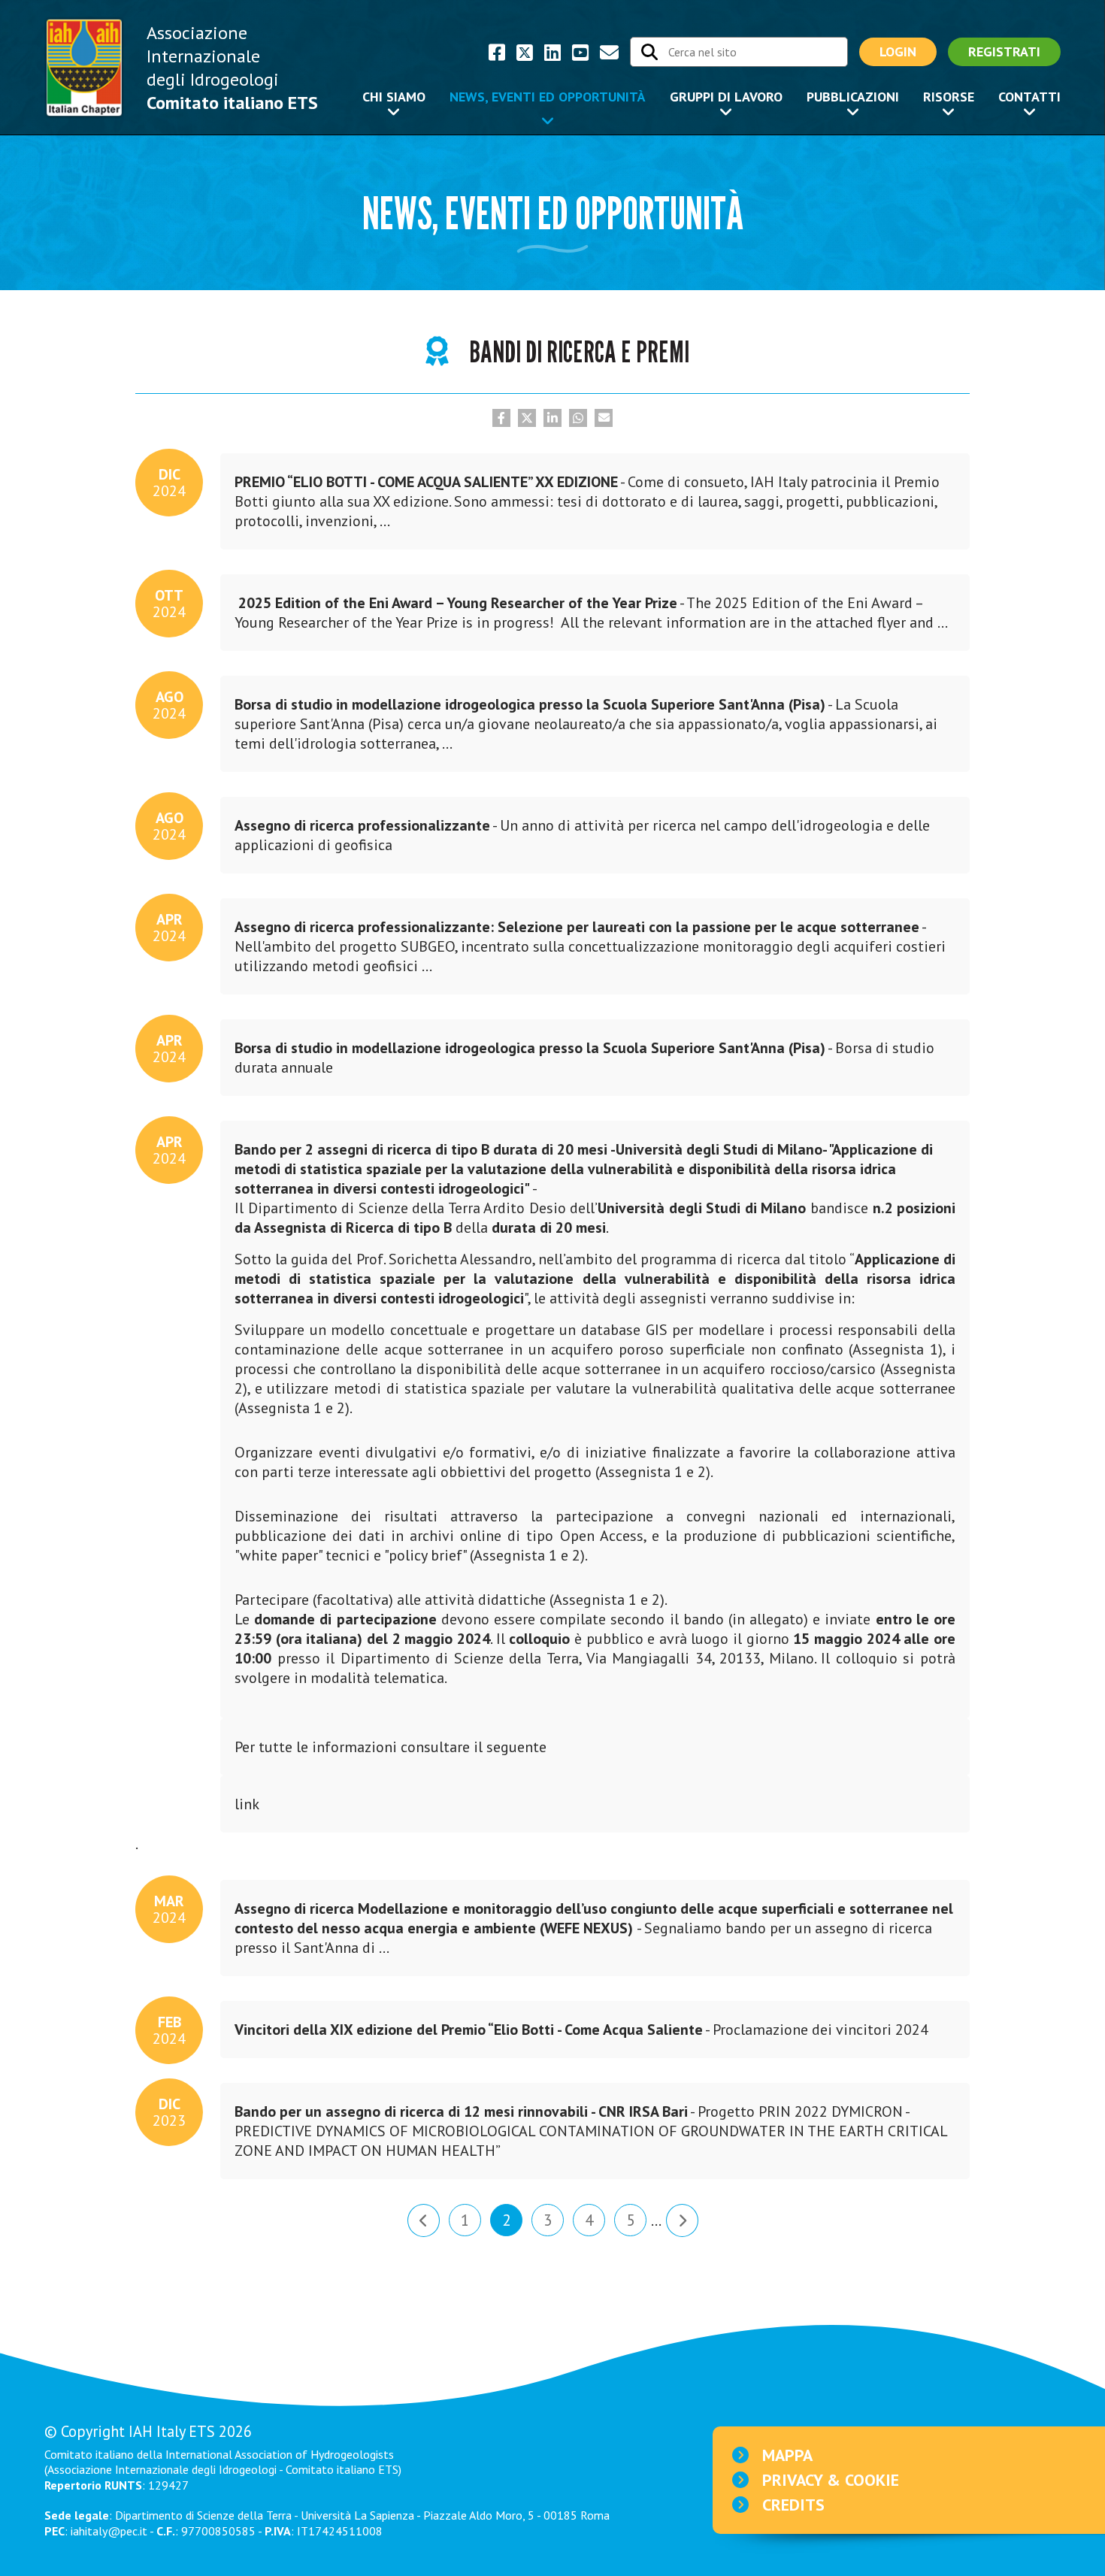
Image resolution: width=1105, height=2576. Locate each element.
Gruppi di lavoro (726, 97)
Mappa (787, 2455)
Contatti (1029, 97)
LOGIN (898, 51)
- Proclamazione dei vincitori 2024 (574, 2030)
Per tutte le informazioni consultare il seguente (391, 1747)
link (247, 1804)
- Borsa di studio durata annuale (577, 1054)
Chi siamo (394, 97)
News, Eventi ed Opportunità (548, 97)
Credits (793, 2505)
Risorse (949, 97)
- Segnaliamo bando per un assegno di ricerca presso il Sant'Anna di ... (587, 1924)
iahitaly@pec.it (109, 2531)
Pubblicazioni (853, 97)
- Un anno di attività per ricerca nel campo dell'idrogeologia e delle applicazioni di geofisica (575, 831)
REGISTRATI (1004, 51)
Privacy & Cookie (831, 2480)
